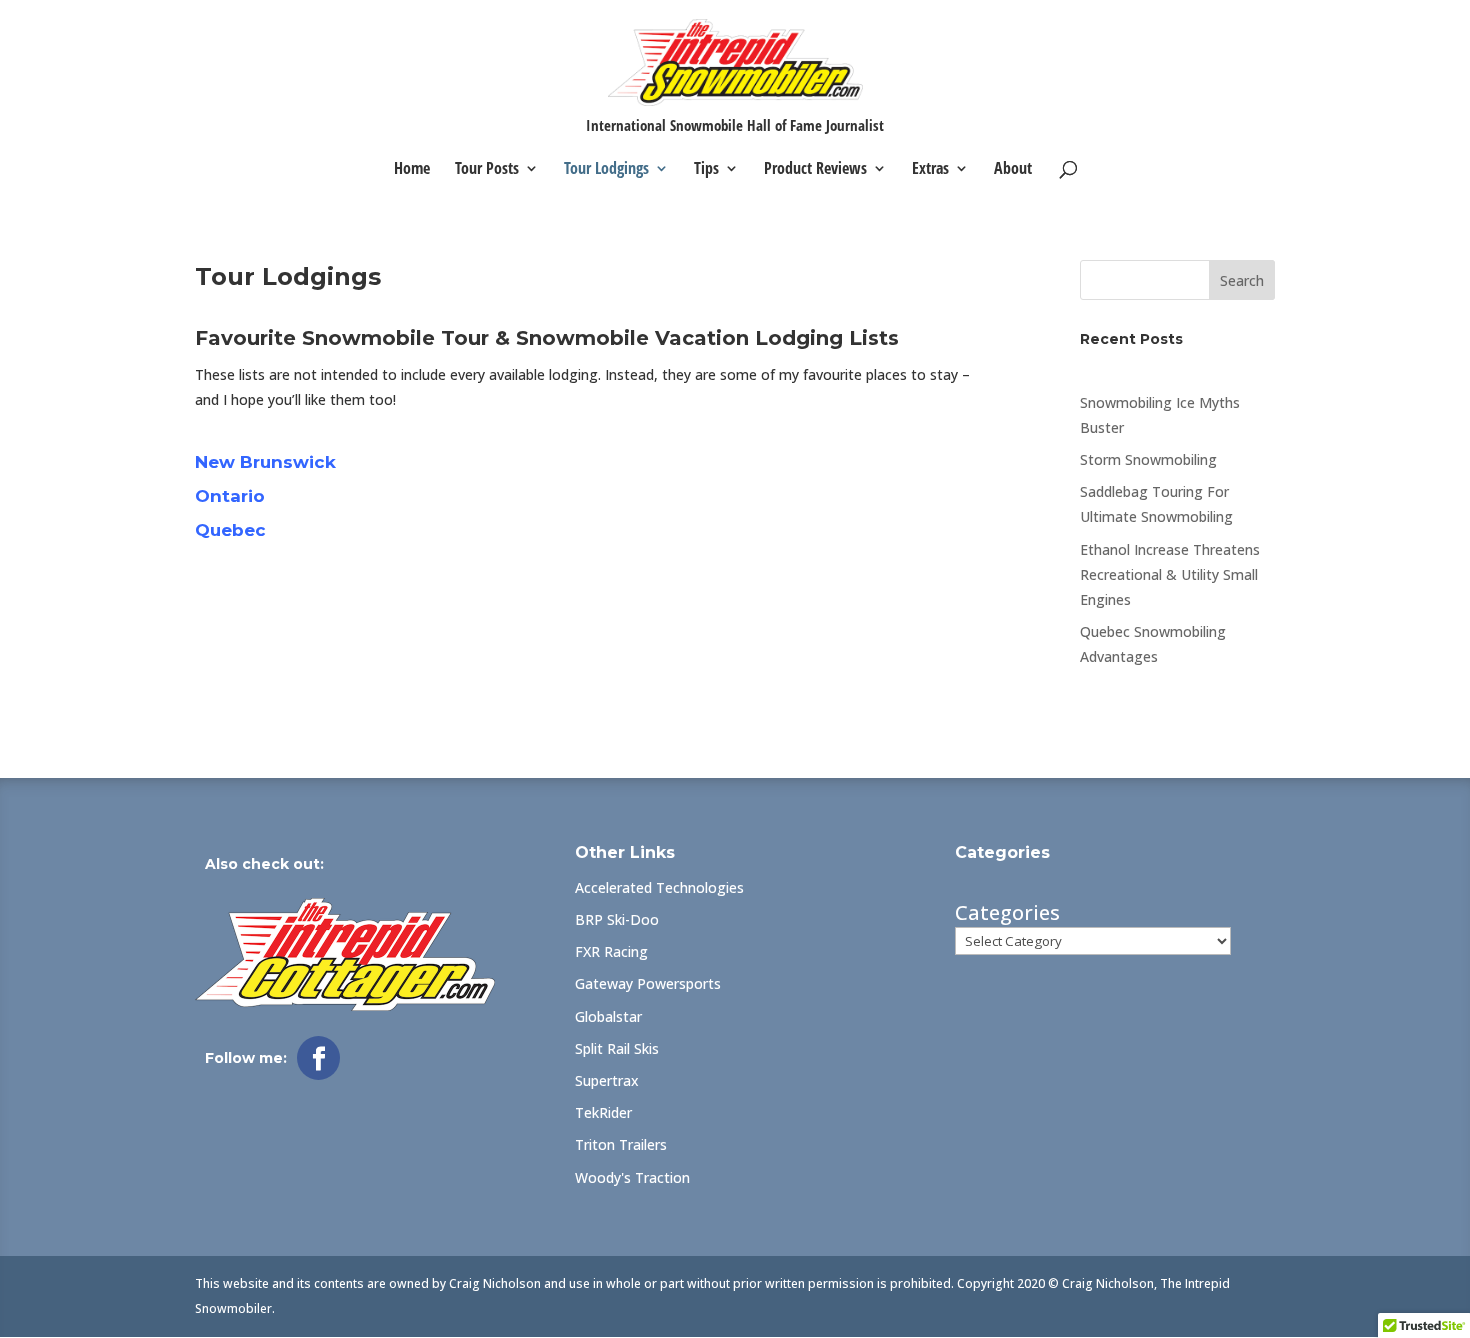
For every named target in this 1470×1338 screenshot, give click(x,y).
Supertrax (607, 1080)
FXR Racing (611, 951)
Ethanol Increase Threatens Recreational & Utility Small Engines (1170, 574)
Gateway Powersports (648, 983)
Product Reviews (815, 170)
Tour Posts (487, 170)
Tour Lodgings (606, 170)
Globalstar (608, 1016)
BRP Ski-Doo (617, 919)
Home (412, 170)
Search (1242, 280)
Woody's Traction (632, 1177)
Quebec (230, 530)
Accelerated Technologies (659, 887)
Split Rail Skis (617, 1048)
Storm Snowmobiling (1148, 459)
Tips (706, 170)
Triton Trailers (621, 1144)
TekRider (603, 1112)
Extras (930, 170)
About (1013, 170)
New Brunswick (265, 462)
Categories (1007, 912)
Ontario (230, 496)
